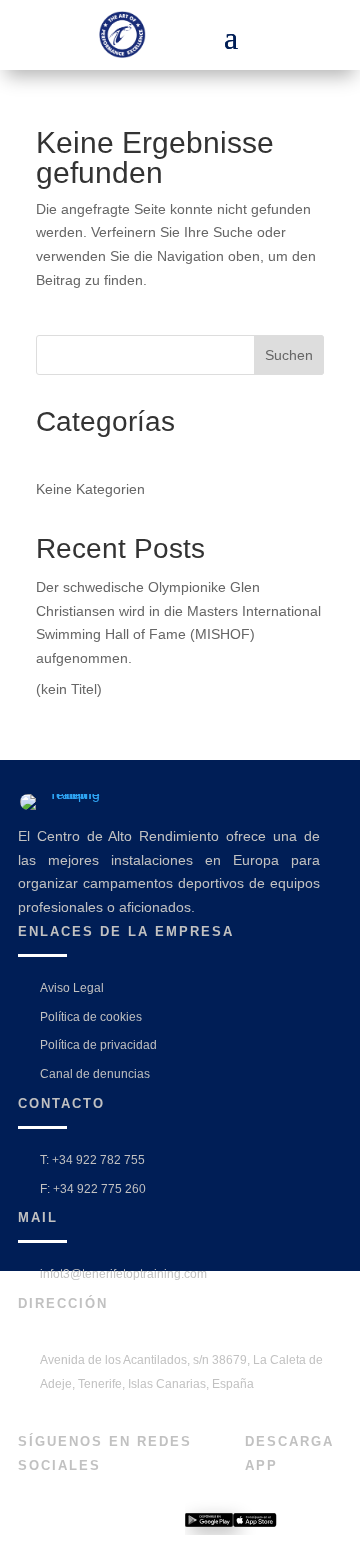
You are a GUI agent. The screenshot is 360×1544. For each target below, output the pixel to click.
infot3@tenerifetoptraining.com (123, 1274)
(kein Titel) (69, 689)
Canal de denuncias (95, 1074)
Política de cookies (91, 1017)
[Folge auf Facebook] (31, 1523)
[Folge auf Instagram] (65, 1523)
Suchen (289, 355)
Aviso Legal (72, 988)
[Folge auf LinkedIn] (99, 1523)
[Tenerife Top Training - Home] (135, 34)
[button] (231, 35)
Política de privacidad (98, 1045)
